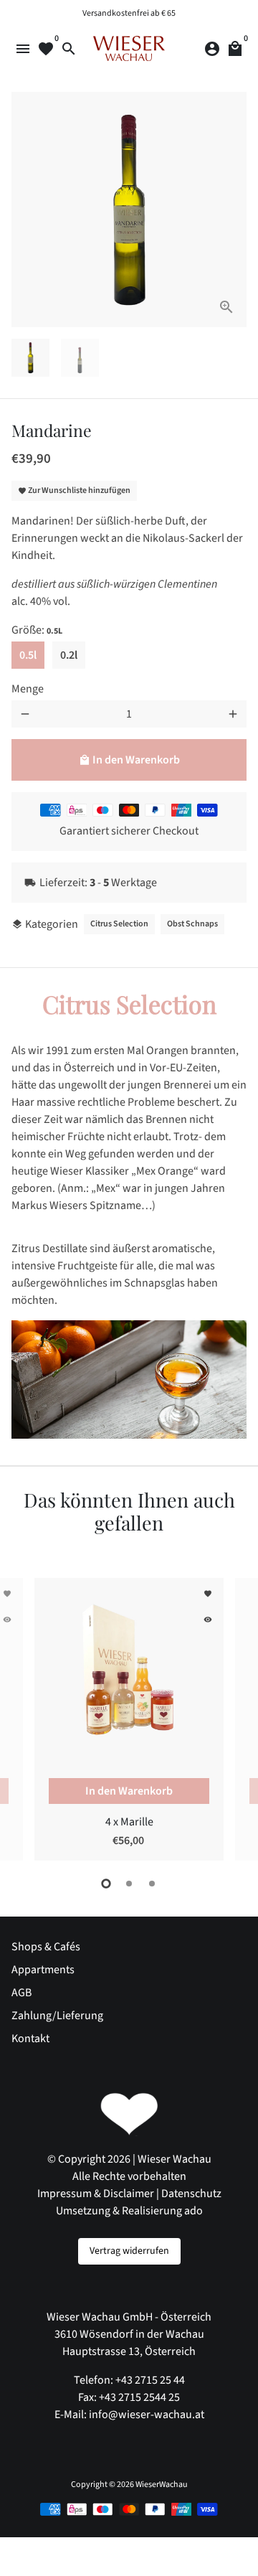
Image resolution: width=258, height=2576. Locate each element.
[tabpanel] (129, 1719)
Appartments (43, 1970)
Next (233, 210)
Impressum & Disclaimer (96, 2194)
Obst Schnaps (192, 924)
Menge (28, 689)
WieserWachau (162, 2485)
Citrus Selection (119, 924)
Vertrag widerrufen (129, 2251)
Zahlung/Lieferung (57, 2016)
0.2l (69, 655)
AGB (21, 1993)
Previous (25, 1717)
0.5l (28, 655)
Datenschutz (191, 2194)
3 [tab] (152, 1884)
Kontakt (30, 2039)
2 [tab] (129, 1884)
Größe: (37, 630)
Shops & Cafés (46, 1947)
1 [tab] (106, 1884)
